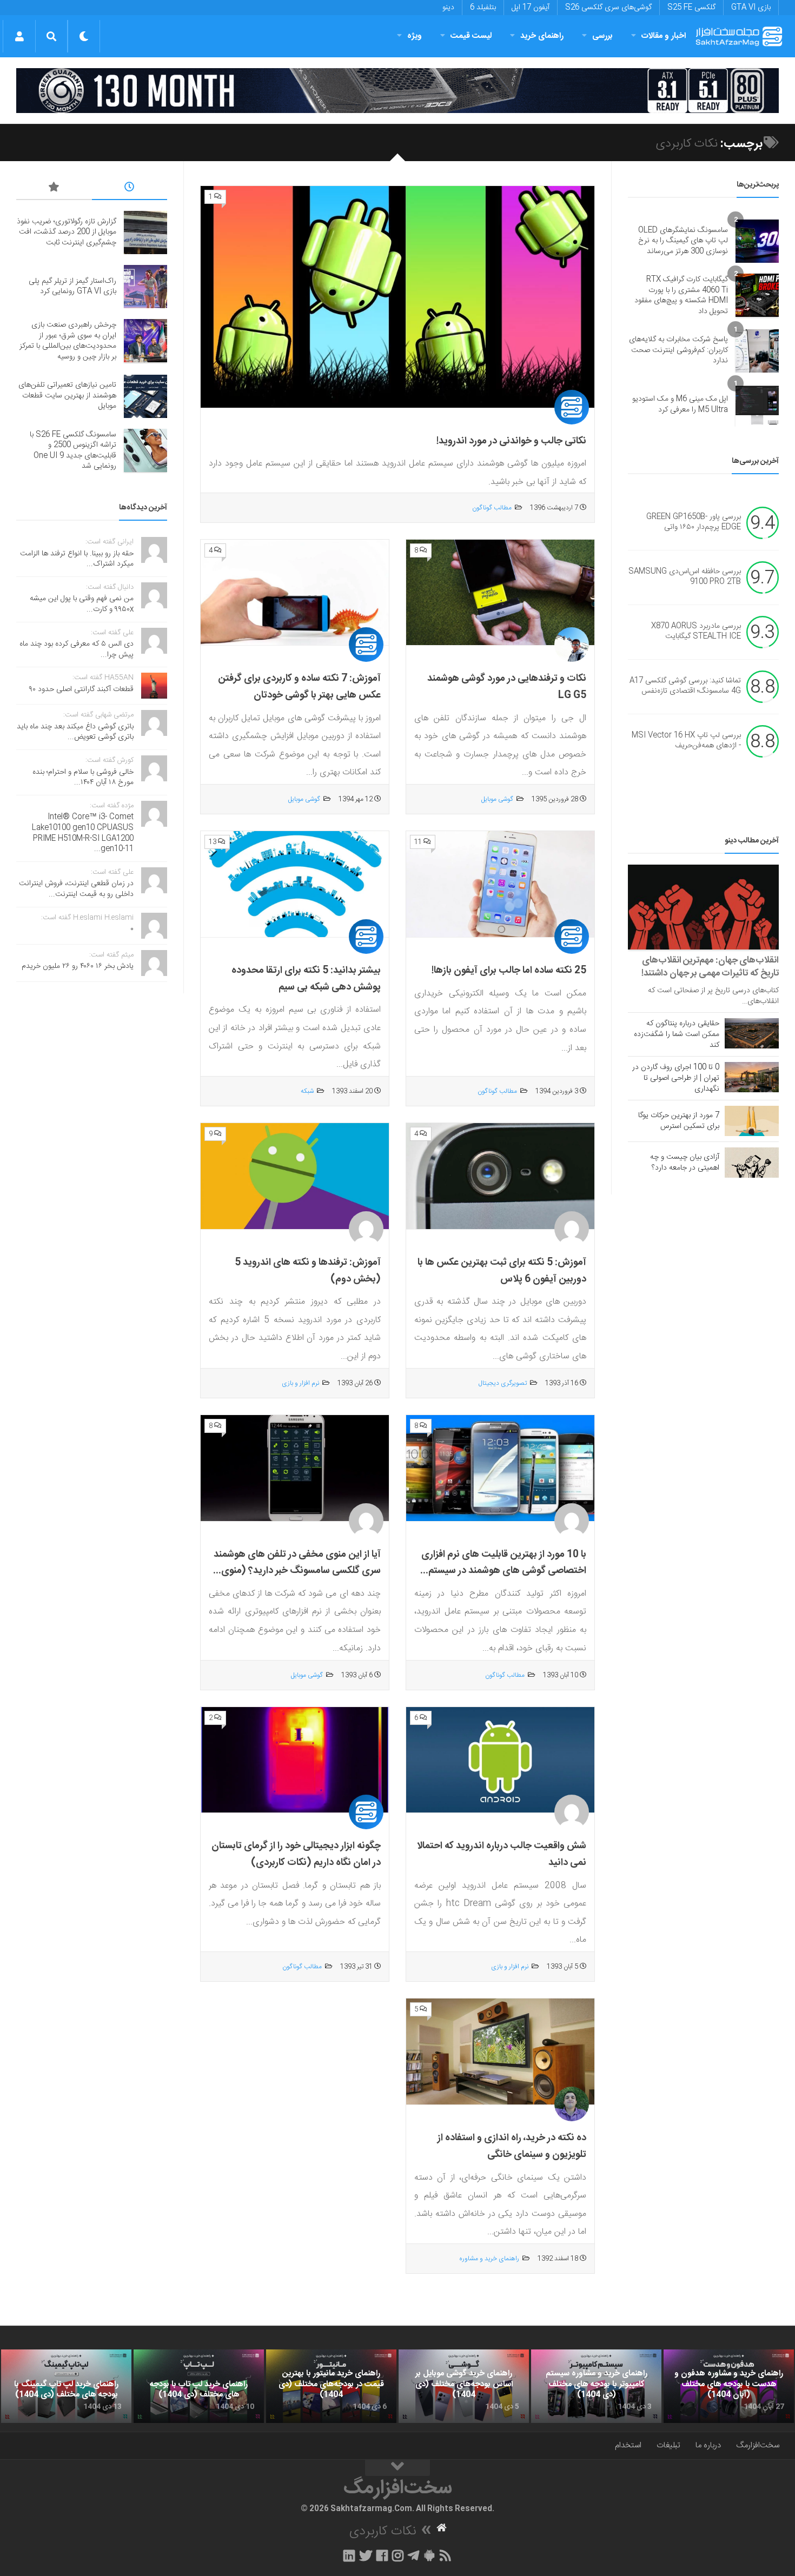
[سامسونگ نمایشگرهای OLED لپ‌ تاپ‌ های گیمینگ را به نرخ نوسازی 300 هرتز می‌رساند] (757, 241)
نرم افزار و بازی (300, 1383)
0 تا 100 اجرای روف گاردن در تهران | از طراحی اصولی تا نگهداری (676, 1078)
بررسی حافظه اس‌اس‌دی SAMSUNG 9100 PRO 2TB (685, 577)
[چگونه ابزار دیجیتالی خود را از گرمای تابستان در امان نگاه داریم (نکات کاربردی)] (295, 1760)
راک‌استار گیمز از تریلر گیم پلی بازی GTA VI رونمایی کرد (72, 287)
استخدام (628, 2445)
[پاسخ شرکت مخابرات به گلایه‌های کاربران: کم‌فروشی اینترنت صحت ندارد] (757, 351)
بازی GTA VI (751, 8)
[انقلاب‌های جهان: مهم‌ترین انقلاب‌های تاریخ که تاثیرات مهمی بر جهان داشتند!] (703, 907)
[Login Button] (19, 36)
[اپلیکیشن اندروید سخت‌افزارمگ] (429, 2555)
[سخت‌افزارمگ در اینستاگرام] (398, 2555)
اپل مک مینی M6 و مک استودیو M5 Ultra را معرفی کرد (680, 404)
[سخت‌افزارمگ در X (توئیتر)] (366, 2555)
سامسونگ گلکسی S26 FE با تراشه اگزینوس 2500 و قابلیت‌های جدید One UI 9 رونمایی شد (73, 451)
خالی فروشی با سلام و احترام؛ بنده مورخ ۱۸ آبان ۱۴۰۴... (83, 778)
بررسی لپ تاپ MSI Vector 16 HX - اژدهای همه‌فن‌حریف (686, 741)
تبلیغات (668, 2445)
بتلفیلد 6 (483, 8)
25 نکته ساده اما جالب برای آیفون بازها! (509, 971)
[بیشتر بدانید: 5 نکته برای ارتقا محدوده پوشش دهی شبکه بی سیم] (295, 884)
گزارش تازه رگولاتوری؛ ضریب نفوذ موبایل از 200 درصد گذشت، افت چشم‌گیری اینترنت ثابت (67, 232)
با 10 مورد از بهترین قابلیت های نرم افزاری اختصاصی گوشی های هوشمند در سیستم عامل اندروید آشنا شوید (504, 1571)
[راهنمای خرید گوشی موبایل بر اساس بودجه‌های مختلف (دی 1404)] (464, 2386)
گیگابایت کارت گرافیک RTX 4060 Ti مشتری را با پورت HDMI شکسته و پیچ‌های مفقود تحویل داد (681, 296)
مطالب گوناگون (492, 508)
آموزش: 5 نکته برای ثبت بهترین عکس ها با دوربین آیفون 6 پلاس (502, 1271)
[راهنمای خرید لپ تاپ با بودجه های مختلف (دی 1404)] (199, 2386)
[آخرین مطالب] (130, 189)
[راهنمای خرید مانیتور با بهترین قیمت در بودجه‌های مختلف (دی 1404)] (331, 2386)
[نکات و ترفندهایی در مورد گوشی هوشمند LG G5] (500, 593)
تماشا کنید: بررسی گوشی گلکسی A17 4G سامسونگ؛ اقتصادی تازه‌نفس (685, 686)
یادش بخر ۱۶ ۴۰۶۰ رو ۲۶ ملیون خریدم (78, 966)
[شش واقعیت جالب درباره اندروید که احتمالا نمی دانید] (500, 1760)
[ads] (398, 91)
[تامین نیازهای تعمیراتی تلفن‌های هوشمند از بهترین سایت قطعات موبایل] (145, 396)
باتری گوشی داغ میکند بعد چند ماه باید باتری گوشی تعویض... (75, 732)
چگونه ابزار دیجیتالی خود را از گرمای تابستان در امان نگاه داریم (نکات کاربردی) (296, 1854)
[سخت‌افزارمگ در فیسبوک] (382, 2555)
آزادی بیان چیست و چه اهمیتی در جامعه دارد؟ (685, 1163)
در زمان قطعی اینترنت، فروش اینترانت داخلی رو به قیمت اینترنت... (76, 889)
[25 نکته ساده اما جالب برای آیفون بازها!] (500, 884)
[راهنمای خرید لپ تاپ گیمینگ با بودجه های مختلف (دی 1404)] (66, 2386)
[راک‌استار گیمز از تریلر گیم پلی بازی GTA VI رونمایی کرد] (145, 287)
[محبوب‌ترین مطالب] (54, 189)
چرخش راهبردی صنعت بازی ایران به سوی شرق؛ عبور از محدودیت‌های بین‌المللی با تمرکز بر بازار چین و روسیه (68, 341)
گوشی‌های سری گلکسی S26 (608, 8)
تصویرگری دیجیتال (503, 1383)
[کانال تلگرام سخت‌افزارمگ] (413, 2555)
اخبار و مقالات (664, 36)
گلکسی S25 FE (691, 8)
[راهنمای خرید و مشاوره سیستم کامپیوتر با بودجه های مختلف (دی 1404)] (596, 2386)
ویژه (415, 36)
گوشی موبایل (497, 799)
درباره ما (708, 2445)
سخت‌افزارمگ (758, 2445)
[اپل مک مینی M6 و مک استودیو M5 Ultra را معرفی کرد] (757, 405)
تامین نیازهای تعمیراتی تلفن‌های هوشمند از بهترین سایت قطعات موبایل (67, 396)
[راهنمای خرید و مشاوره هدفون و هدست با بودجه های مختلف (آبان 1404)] (729, 2386)
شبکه (307, 1091)
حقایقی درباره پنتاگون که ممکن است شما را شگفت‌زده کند (677, 1034)
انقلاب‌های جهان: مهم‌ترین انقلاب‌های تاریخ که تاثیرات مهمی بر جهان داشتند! (710, 967)
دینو (448, 8)
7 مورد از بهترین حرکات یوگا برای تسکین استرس (679, 1121)
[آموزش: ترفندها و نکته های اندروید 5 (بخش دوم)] (295, 1176)
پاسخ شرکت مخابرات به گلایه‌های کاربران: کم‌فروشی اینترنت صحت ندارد (678, 350)
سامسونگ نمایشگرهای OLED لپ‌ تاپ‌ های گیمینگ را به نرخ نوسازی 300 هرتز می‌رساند (683, 241)
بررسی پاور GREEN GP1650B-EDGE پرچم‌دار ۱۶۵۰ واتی (694, 522)
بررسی (602, 36)
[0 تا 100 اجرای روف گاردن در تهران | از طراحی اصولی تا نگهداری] (752, 1077)
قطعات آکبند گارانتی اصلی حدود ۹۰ (81, 689)
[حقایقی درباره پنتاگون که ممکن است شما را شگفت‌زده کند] (752, 1033)
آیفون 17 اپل (531, 8)
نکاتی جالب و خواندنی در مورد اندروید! (511, 441)
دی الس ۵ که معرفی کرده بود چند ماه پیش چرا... (77, 649)
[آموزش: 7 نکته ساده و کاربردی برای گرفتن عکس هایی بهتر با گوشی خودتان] (295, 593)
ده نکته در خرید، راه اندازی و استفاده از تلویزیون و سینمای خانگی (512, 2146)
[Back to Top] (398, 2468)
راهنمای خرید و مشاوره (489, 2259)
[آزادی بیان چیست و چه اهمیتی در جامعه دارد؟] (752, 1163)
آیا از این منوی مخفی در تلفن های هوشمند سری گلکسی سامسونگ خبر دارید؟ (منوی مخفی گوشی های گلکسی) (297, 1571)
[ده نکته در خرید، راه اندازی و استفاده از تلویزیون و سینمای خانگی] (500, 2052)
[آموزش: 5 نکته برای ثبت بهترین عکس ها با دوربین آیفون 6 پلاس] (500, 1176)
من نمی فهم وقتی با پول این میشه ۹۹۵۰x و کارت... (82, 604)
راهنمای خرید (542, 36)
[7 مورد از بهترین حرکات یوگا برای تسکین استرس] (752, 1121)
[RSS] (446, 2555)
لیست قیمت (471, 36)
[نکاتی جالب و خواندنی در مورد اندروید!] (398, 297)
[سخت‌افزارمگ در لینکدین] (349, 2555)
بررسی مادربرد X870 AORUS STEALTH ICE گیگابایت (696, 632)
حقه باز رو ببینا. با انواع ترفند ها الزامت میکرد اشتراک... (77, 559)
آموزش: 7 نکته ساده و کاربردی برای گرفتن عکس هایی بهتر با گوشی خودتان (299, 687)
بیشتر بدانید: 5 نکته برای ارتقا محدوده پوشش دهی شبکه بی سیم (306, 979)
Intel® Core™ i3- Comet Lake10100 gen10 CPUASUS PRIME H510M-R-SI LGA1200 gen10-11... (83, 833)
